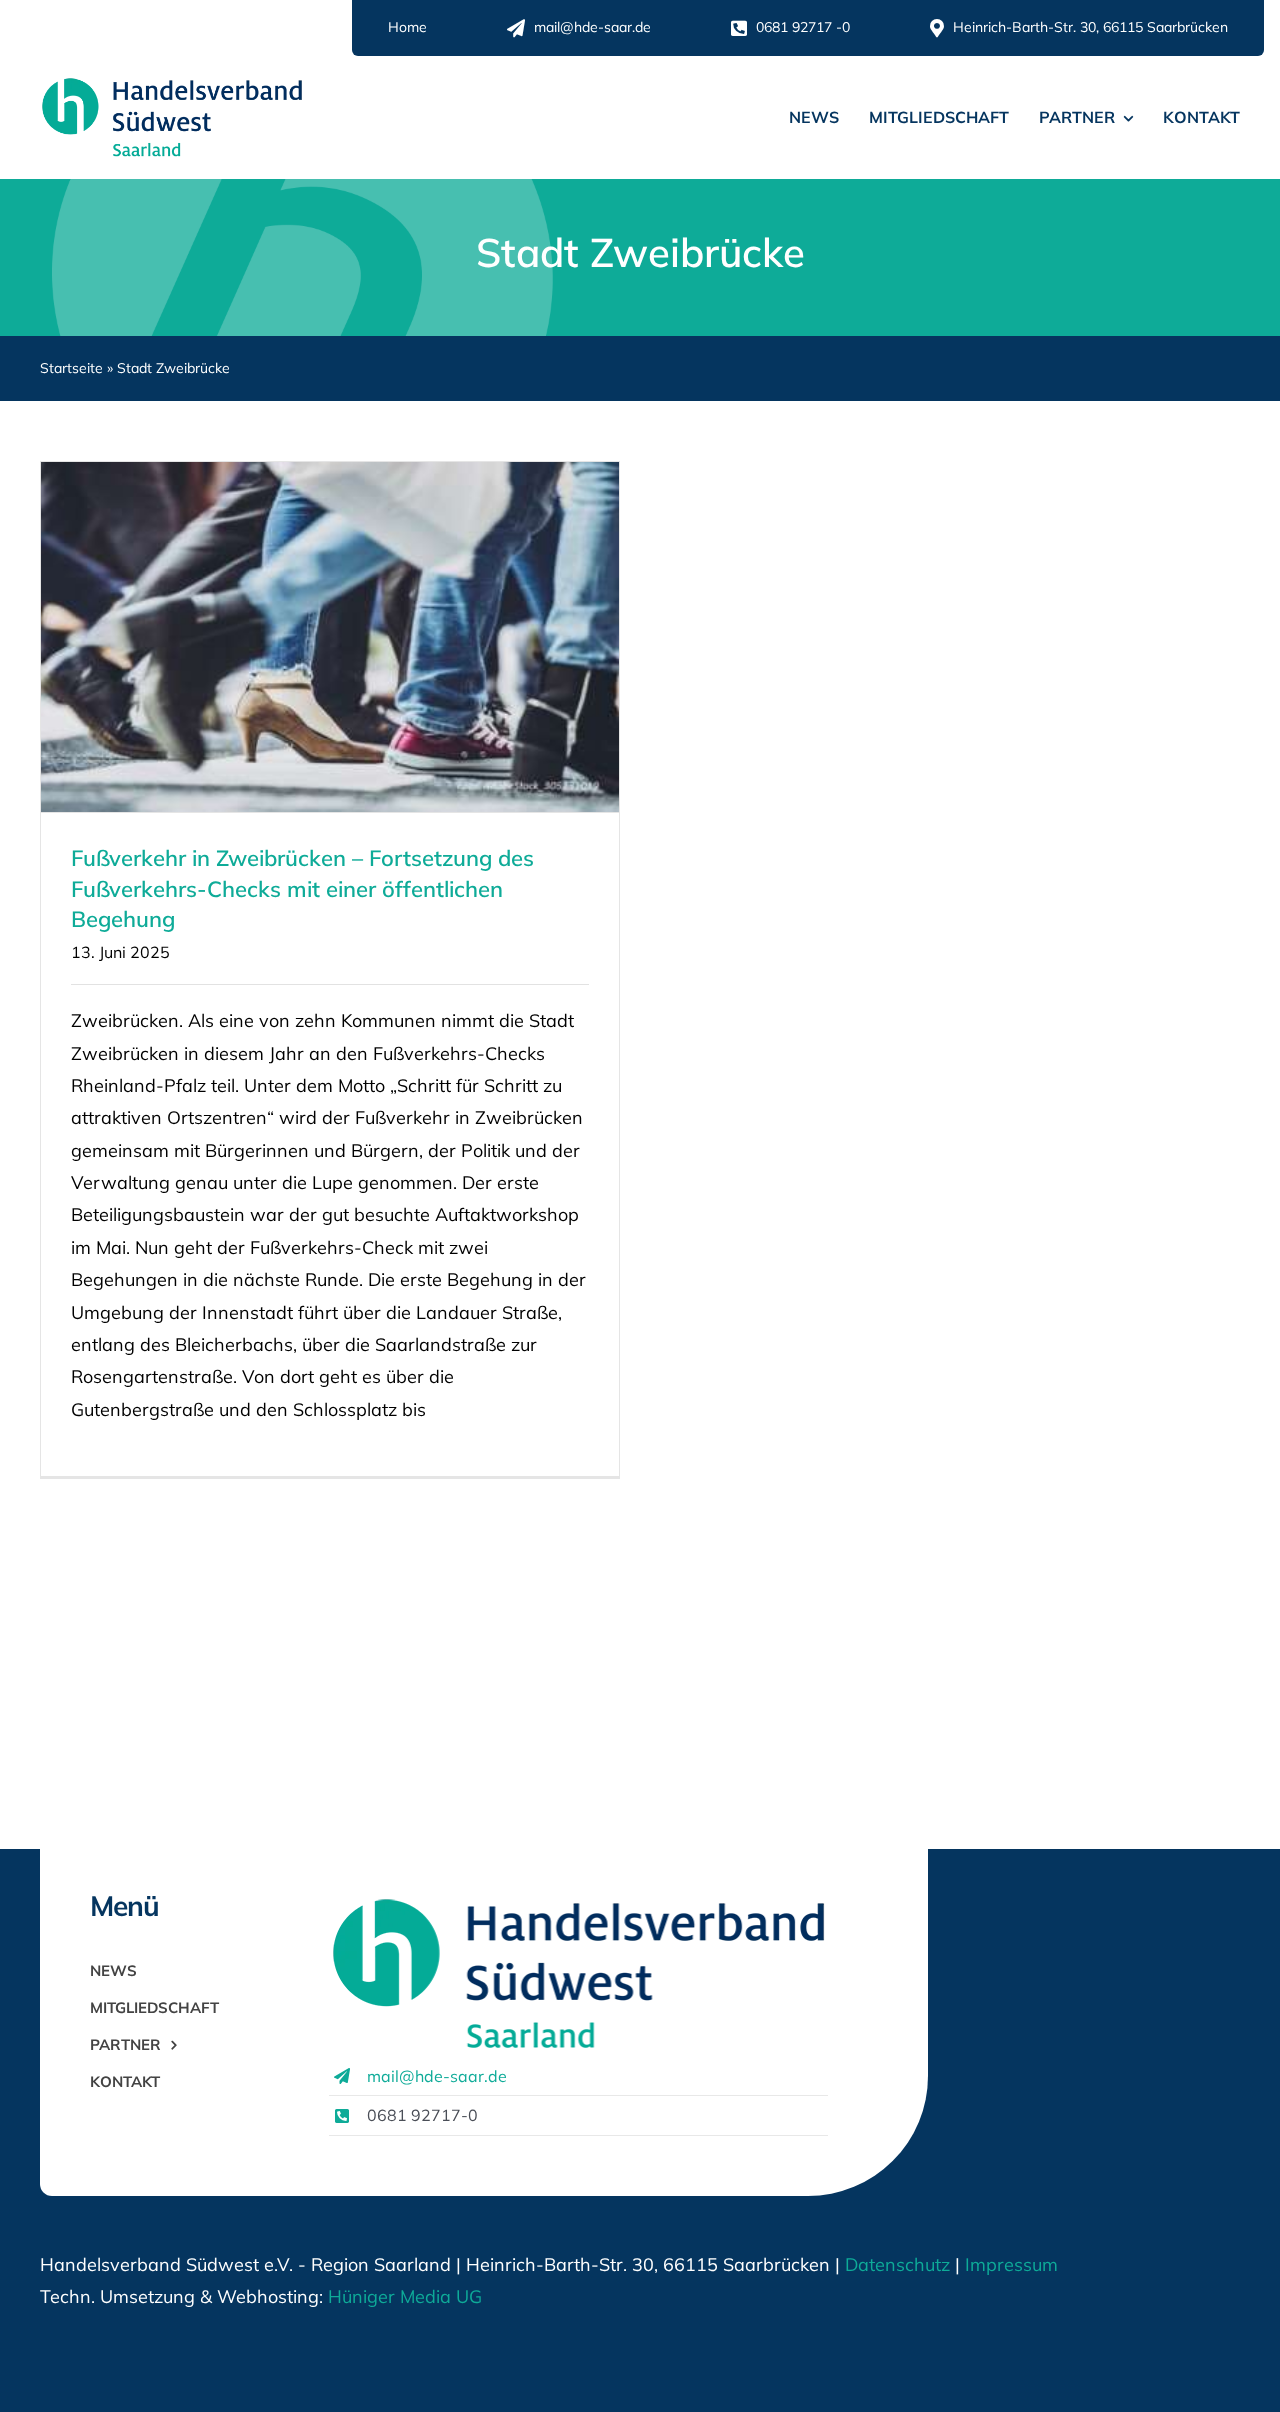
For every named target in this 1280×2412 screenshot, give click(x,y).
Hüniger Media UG (405, 2296)
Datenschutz (897, 2264)
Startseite (71, 368)
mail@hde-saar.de (437, 2076)
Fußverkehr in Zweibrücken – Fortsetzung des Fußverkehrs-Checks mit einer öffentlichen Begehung (302, 889)
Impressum (1009, 2264)
